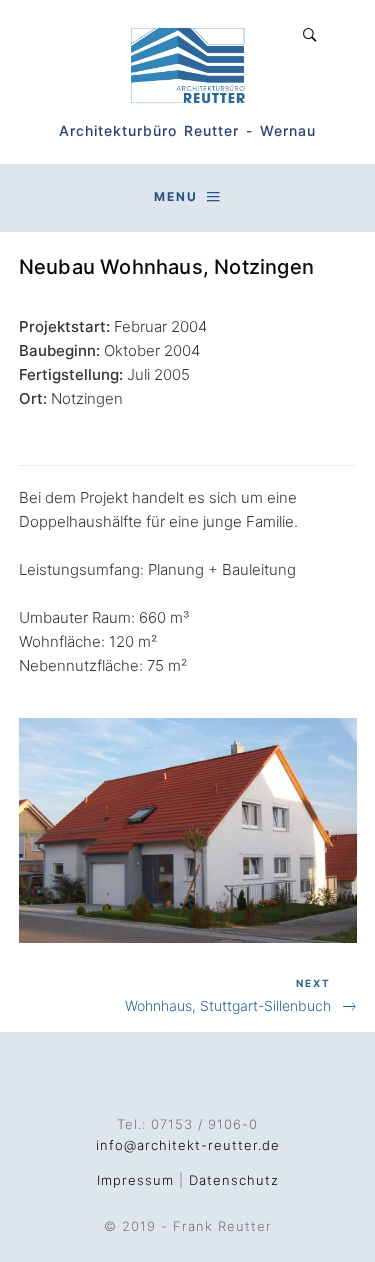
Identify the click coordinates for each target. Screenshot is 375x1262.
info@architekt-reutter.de (188, 1145)
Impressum (135, 1180)
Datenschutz (234, 1180)
